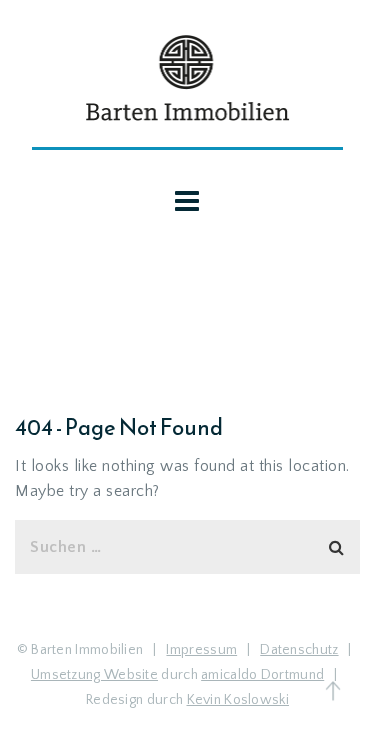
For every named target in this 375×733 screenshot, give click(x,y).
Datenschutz (299, 650)
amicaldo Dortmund (262, 675)
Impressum (201, 650)
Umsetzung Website (94, 675)
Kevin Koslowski (238, 700)
